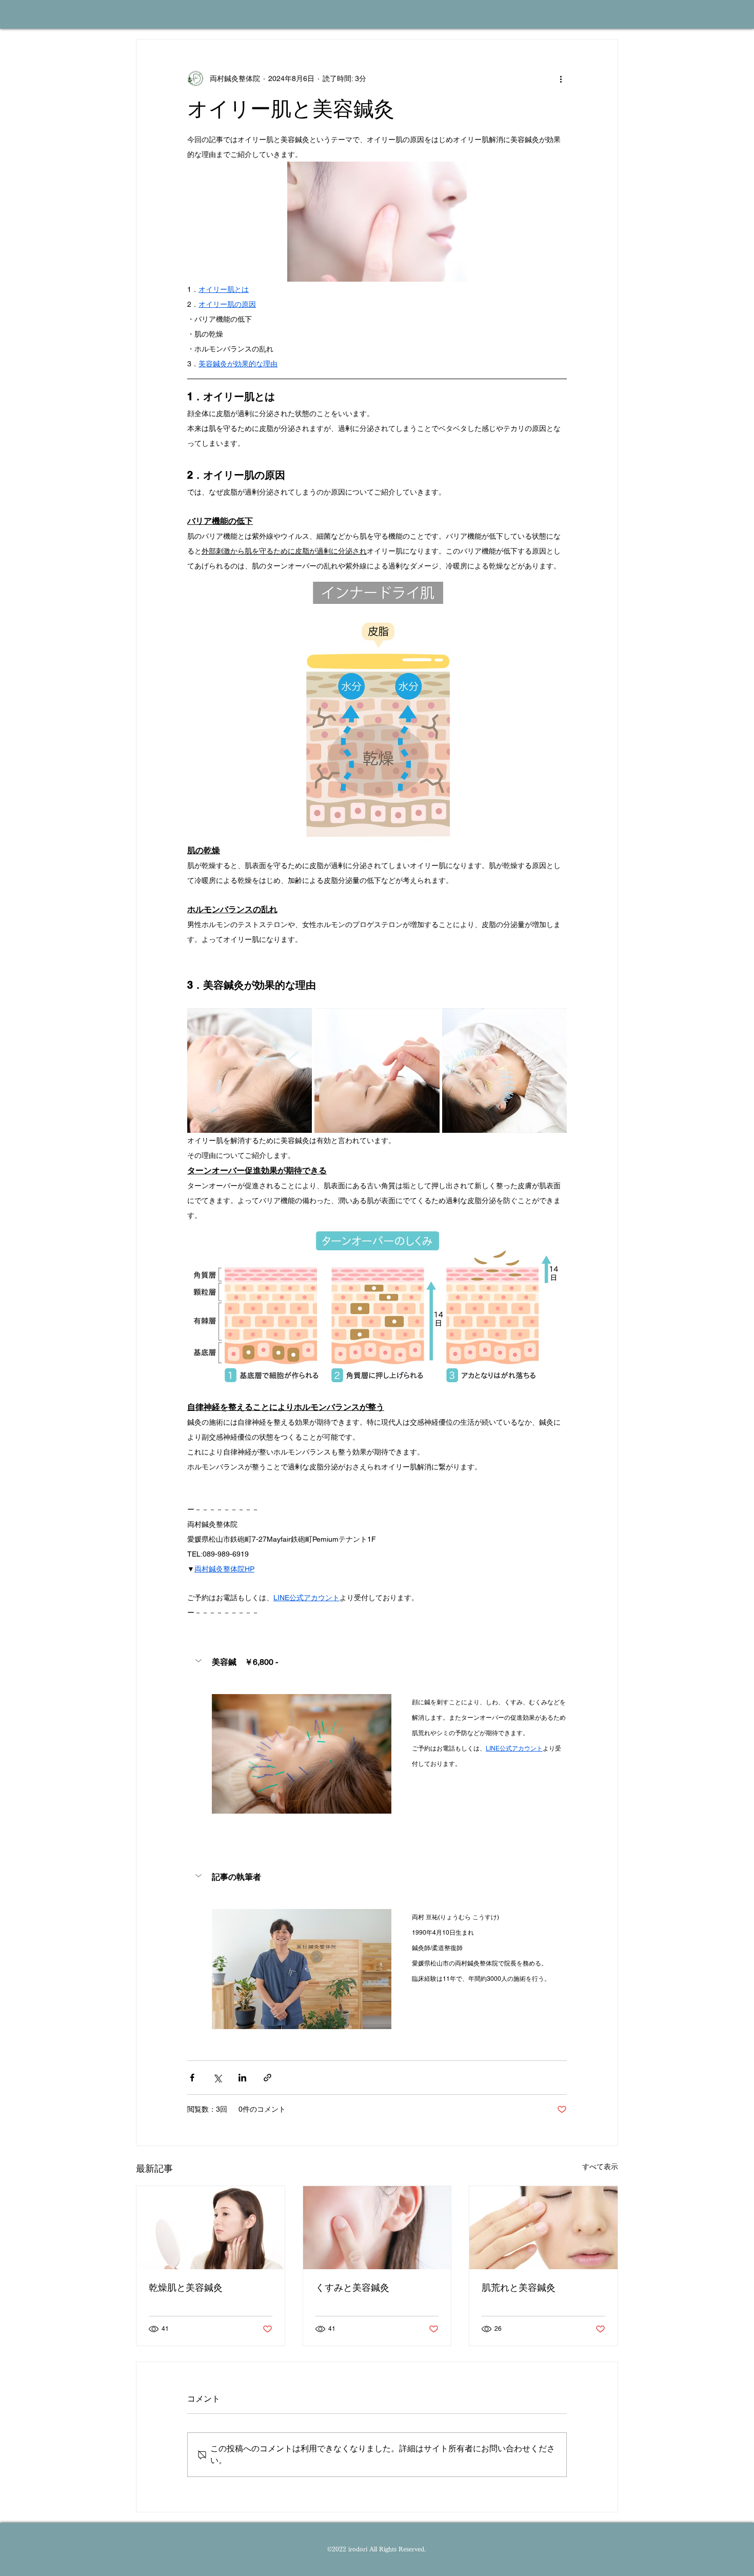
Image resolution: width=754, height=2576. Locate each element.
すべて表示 (600, 2167)
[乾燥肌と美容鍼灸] (211, 2228)
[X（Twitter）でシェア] (217, 2078)
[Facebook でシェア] (192, 2078)
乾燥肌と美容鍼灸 (186, 2287)
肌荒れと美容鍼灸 (519, 2287)
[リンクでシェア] (267, 2078)
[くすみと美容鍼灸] (377, 2228)
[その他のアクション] (561, 78)
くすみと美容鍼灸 (352, 2287)
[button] (377, 1662)
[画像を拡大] (250, 1070)
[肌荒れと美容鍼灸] (543, 2228)
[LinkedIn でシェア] (242, 2078)
